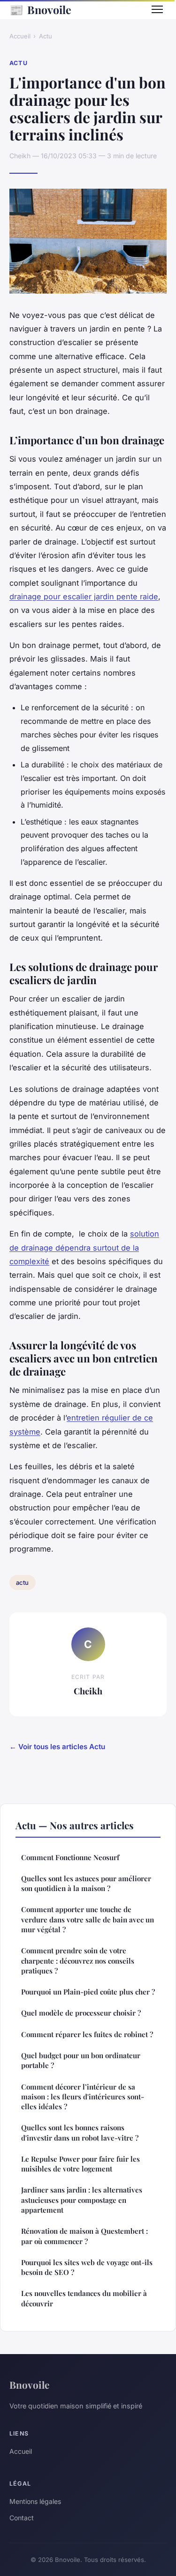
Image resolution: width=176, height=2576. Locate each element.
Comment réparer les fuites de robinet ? (87, 2034)
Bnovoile (40, 9)
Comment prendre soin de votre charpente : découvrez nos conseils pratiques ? (78, 1961)
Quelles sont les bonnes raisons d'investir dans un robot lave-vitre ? (80, 2132)
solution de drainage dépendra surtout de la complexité (84, 1248)
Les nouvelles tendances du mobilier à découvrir (84, 2298)
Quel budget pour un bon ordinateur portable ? (81, 2060)
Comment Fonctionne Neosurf (70, 1857)
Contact (22, 2518)
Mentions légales (35, 2501)
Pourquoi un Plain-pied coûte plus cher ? (88, 1992)
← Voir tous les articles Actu (57, 1747)
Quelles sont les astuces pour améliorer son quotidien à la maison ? (86, 1883)
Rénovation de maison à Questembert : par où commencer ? (84, 2236)
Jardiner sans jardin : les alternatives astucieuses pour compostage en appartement (82, 2200)
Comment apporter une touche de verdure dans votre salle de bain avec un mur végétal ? (88, 1919)
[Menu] (157, 9)
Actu (46, 36)
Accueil (20, 36)
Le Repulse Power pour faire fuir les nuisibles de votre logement (80, 2164)
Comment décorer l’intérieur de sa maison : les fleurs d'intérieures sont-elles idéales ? (83, 2097)
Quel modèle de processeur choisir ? (81, 2013)
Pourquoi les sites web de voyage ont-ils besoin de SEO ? (87, 2267)
